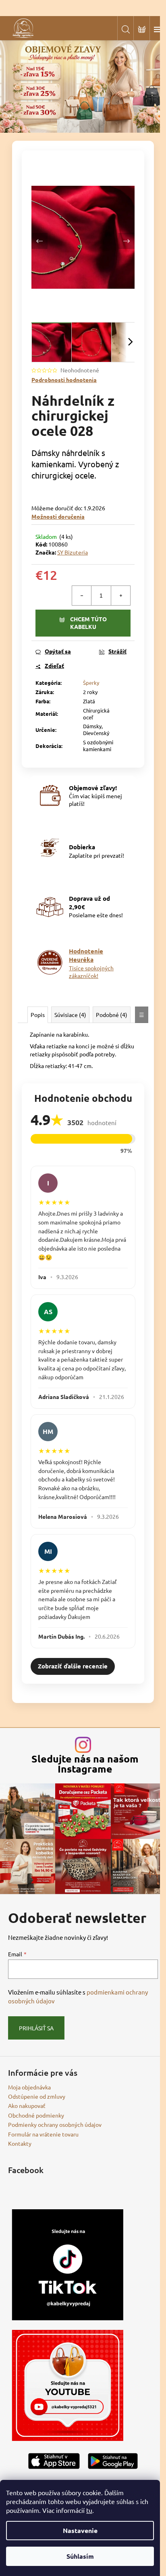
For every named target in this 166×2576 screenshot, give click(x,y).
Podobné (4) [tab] (112, 1015)
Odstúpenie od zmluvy (37, 2096)
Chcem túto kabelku (89, 623)
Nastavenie (80, 2530)
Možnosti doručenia (58, 516)
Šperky (91, 683)
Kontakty (20, 2143)
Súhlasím (80, 2556)
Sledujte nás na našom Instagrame (85, 1764)
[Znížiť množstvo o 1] (82, 596)
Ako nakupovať (27, 2106)
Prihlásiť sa (36, 2028)
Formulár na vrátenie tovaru (43, 2134)
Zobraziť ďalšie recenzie (73, 1666)
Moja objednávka (29, 2087)
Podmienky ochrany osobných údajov (55, 2124)
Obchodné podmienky (36, 2115)
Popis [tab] (38, 1015)
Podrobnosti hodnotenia (64, 380)
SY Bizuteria (73, 552)
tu (89, 2510)
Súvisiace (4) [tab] (70, 1015)
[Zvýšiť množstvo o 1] (120, 596)
